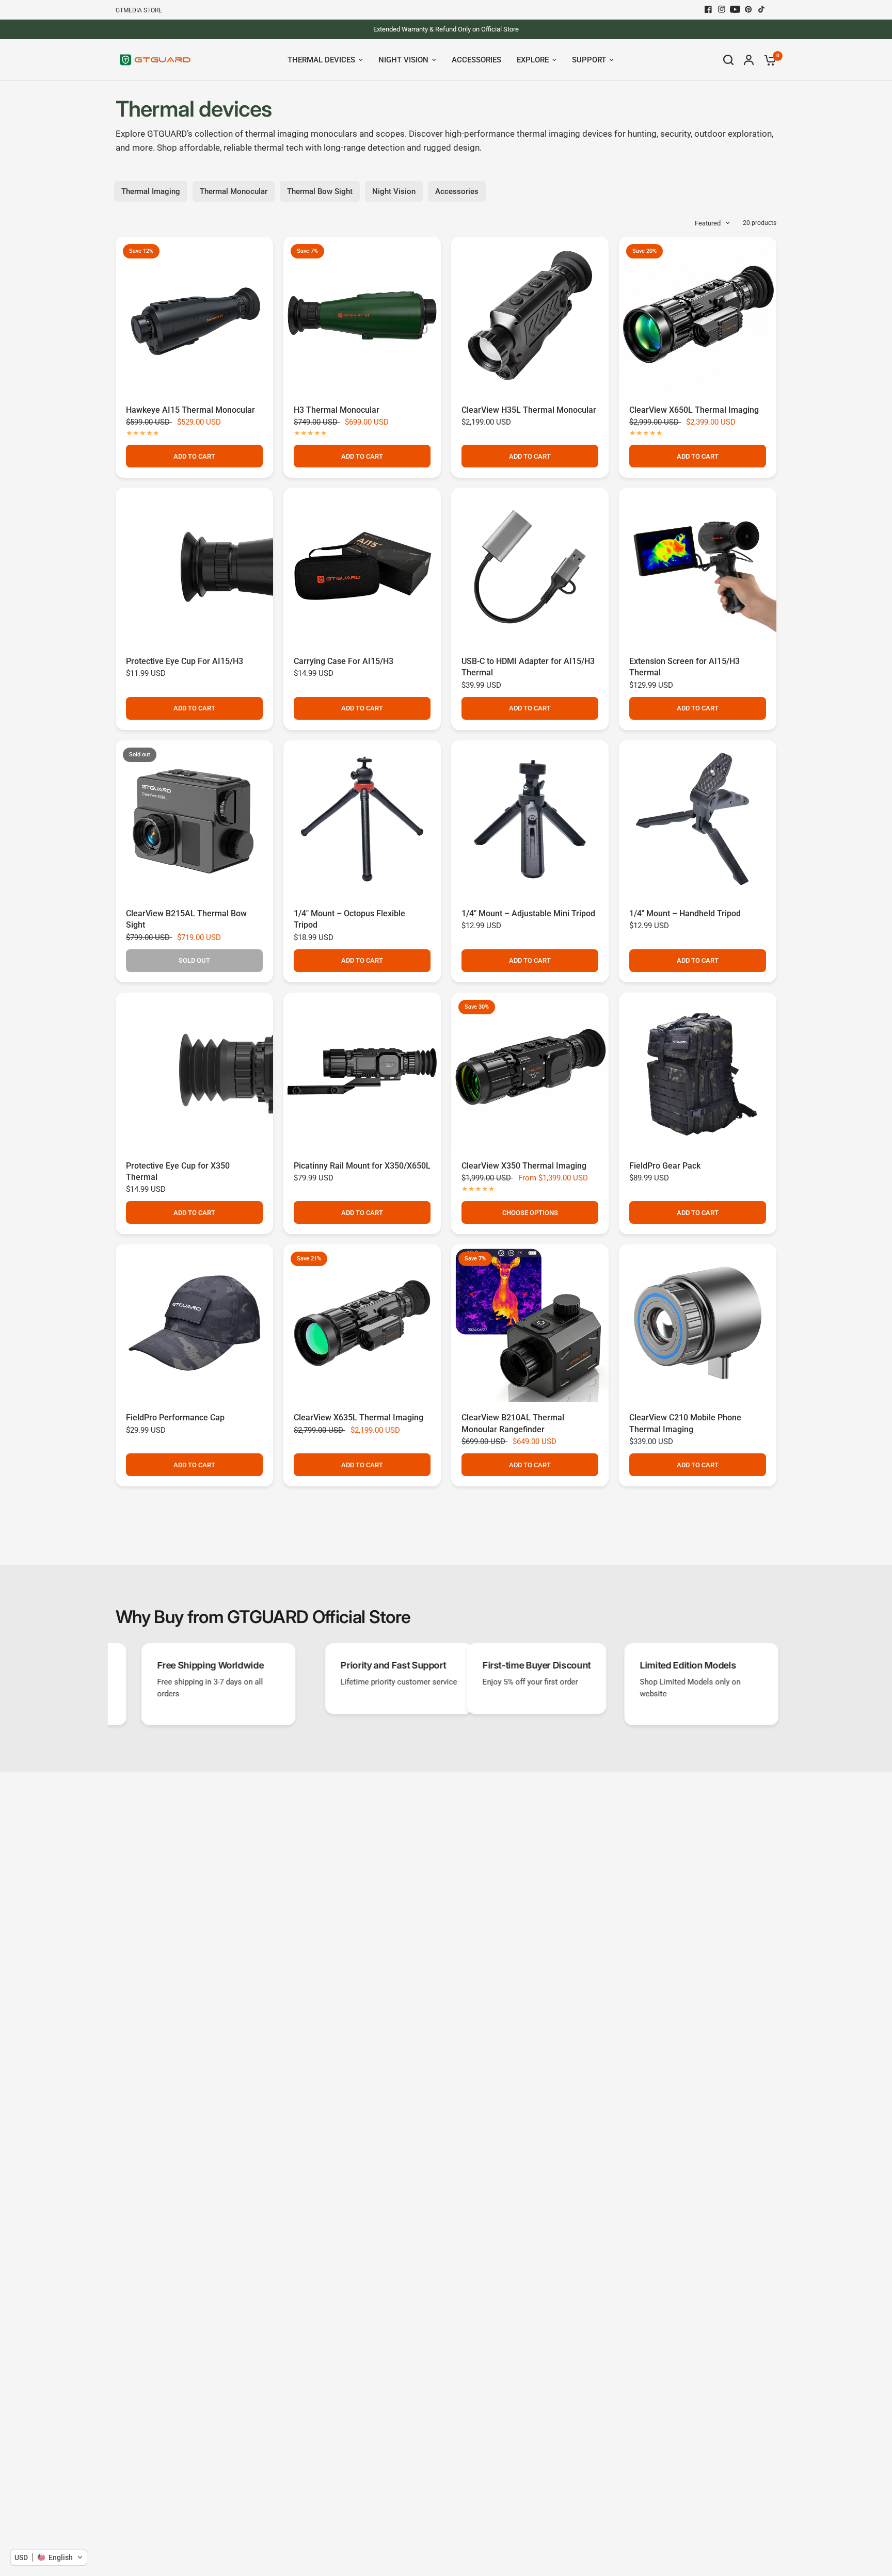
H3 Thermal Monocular (337, 410)
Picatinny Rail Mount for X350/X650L (362, 1166)
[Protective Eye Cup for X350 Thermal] (194, 1071)
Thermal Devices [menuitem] (321, 60)
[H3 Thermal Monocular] (362, 315)
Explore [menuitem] (533, 60)
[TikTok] (762, 9)
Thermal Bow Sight (320, 191)
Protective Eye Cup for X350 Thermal (178, 1171)
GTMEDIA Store (139, 10)
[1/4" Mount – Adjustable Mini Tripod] (530, 819)
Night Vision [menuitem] (403, 60)
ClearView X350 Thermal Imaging (524, 1166)
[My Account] (749, 60)
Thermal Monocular (234, 191)
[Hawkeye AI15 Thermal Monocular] (194, 315)
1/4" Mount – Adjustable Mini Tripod (528, 913)
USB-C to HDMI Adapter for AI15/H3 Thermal (528, 667)
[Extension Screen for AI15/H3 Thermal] (698, 567)
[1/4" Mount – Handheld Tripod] (698, 819)
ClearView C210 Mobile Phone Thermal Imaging (685, 1423)
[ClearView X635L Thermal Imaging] (362, 1323)
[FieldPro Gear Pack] (698, 1071)
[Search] (728, 60)
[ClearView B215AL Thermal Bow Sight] (194, 819)
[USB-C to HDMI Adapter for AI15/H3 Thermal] (530, 567)
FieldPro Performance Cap (175, 1417)
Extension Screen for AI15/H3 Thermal (684, 667)
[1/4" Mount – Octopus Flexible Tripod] (362, 819)
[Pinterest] (748, 9)
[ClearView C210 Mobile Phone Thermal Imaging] (698, 1323)
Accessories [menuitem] (476, 60)
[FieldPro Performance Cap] (194, 1323)
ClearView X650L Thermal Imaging (694, 410)
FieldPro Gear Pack (665, 1166)
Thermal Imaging (151, 191)
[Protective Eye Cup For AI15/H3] (194, 567)
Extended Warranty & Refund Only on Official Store (446, 29)
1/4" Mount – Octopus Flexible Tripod (349, 919)
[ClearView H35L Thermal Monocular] (530, 315)
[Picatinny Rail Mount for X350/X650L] (362, 1071)
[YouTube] (735, 9)
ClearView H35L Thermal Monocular (529, 410)
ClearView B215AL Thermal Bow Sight (186, 919)
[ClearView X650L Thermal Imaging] (698, 315)
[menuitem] (141, 11)
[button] (49, 2557)
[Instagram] (722, 9)
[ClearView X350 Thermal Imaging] (530, 1071)
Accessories (457, 191)
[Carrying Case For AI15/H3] (362, 567)
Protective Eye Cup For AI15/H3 (185, 661)
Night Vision (394, 191)
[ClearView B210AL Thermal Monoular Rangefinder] (530, 1323)
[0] (768, 60)
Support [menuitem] (589, 60)
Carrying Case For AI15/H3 (344, 661)
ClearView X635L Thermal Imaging (359, 1417)
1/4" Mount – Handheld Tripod (685, 913)
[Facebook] (708, 9)
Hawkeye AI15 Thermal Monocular (190, 410)
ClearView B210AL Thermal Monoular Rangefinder (513, 1423)
